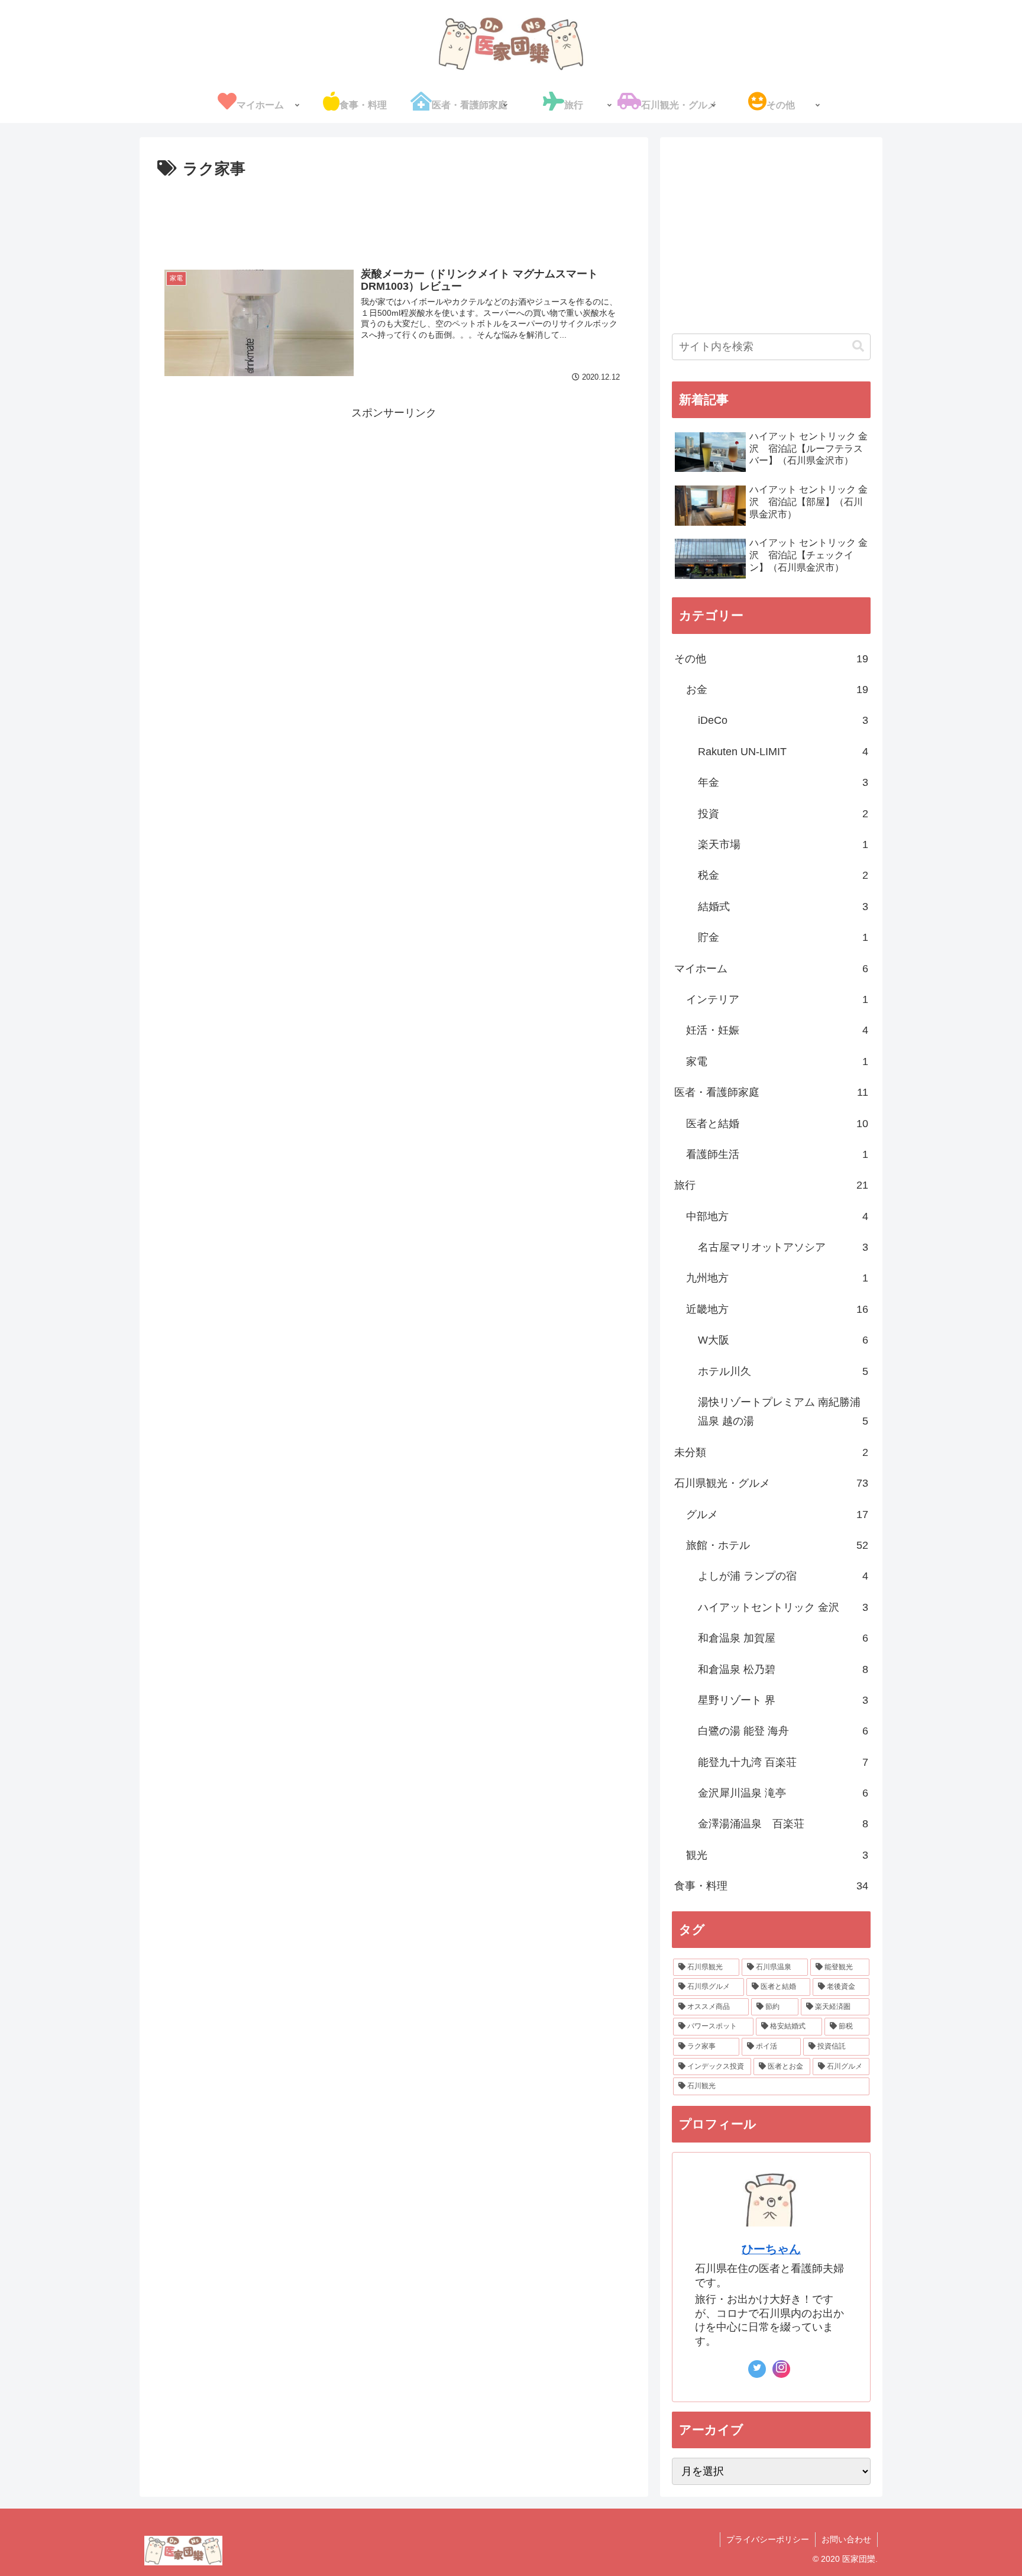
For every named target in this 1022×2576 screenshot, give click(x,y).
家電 (777, 1062)
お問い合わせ (846, 2539)
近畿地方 (777, 1309)
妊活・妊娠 (777, 1030)
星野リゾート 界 (783, 1700)
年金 (783, 782)
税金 (783, 875)
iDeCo (783, 720)
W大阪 (783, 1340)
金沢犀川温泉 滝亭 (783, 1793)
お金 (777, 690)
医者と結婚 (777, 1124)
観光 (777, 1855)
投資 (783, 814)
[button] (858, 346)
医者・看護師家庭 (771, 1092)
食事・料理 (771, 1886)
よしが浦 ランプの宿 (783, 1576)
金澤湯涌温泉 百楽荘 (783, 1824)
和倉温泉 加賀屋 (783, 1638)
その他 (771, 659)
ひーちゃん (771, 2249)
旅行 (771, 1185)
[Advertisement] (394, 215)
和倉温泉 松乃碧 (783, 1669)
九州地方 (777, 1278)
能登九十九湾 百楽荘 (783, 1762)
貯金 (783, 937)
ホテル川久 (783, 1371)
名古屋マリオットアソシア (783, 1247)
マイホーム (771, 969)
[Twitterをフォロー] (757, 2369)
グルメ (777, 1514)
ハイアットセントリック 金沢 (783, 1607)
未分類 (771, 1452)
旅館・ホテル (777, 1545)
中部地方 (777, 1216)
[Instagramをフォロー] (781, 2369)
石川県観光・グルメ (771, 1483)
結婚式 (783, 907)
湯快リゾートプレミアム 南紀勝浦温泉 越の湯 (783, 1412)
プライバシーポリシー (768, 2539)
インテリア (777, 999)
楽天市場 (783, 844)
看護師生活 (777, 1154)
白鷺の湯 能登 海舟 (783, 1731)
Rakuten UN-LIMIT (783, 752)
